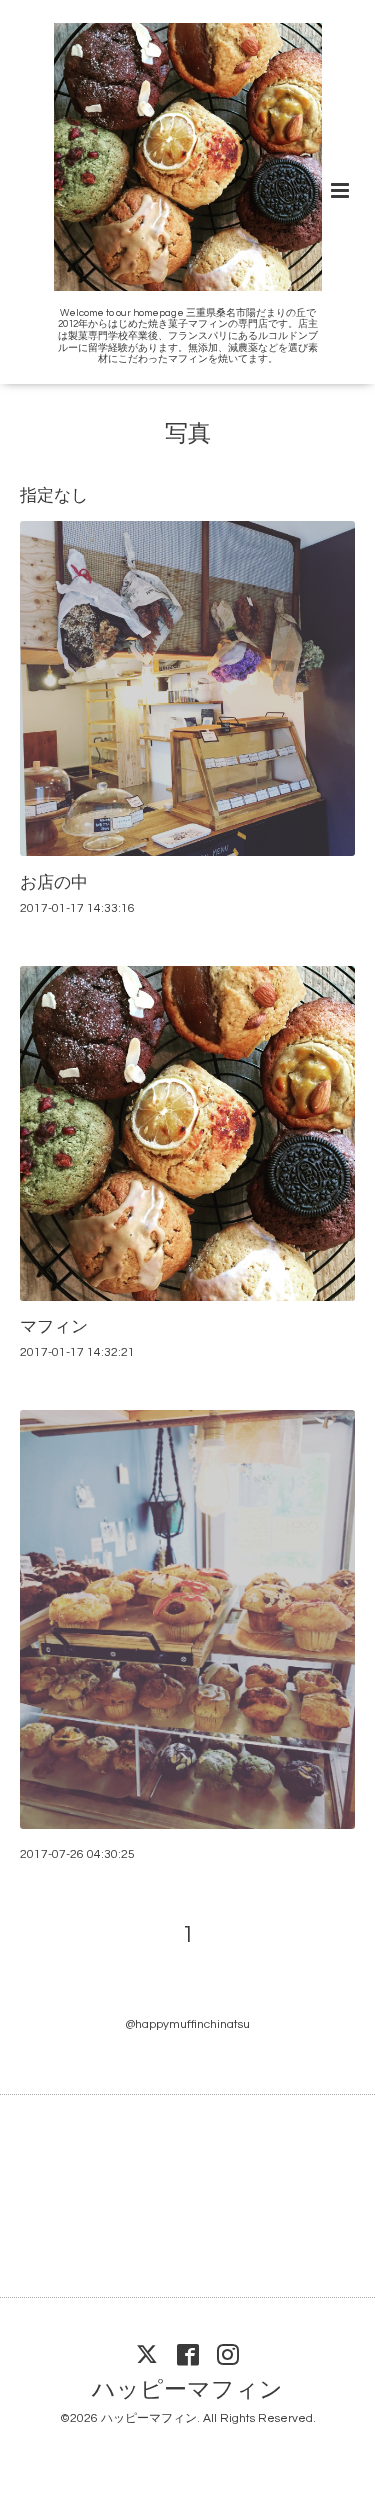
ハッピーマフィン (187, 2390)
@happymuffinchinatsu (187, 2024)
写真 (188, 434)
